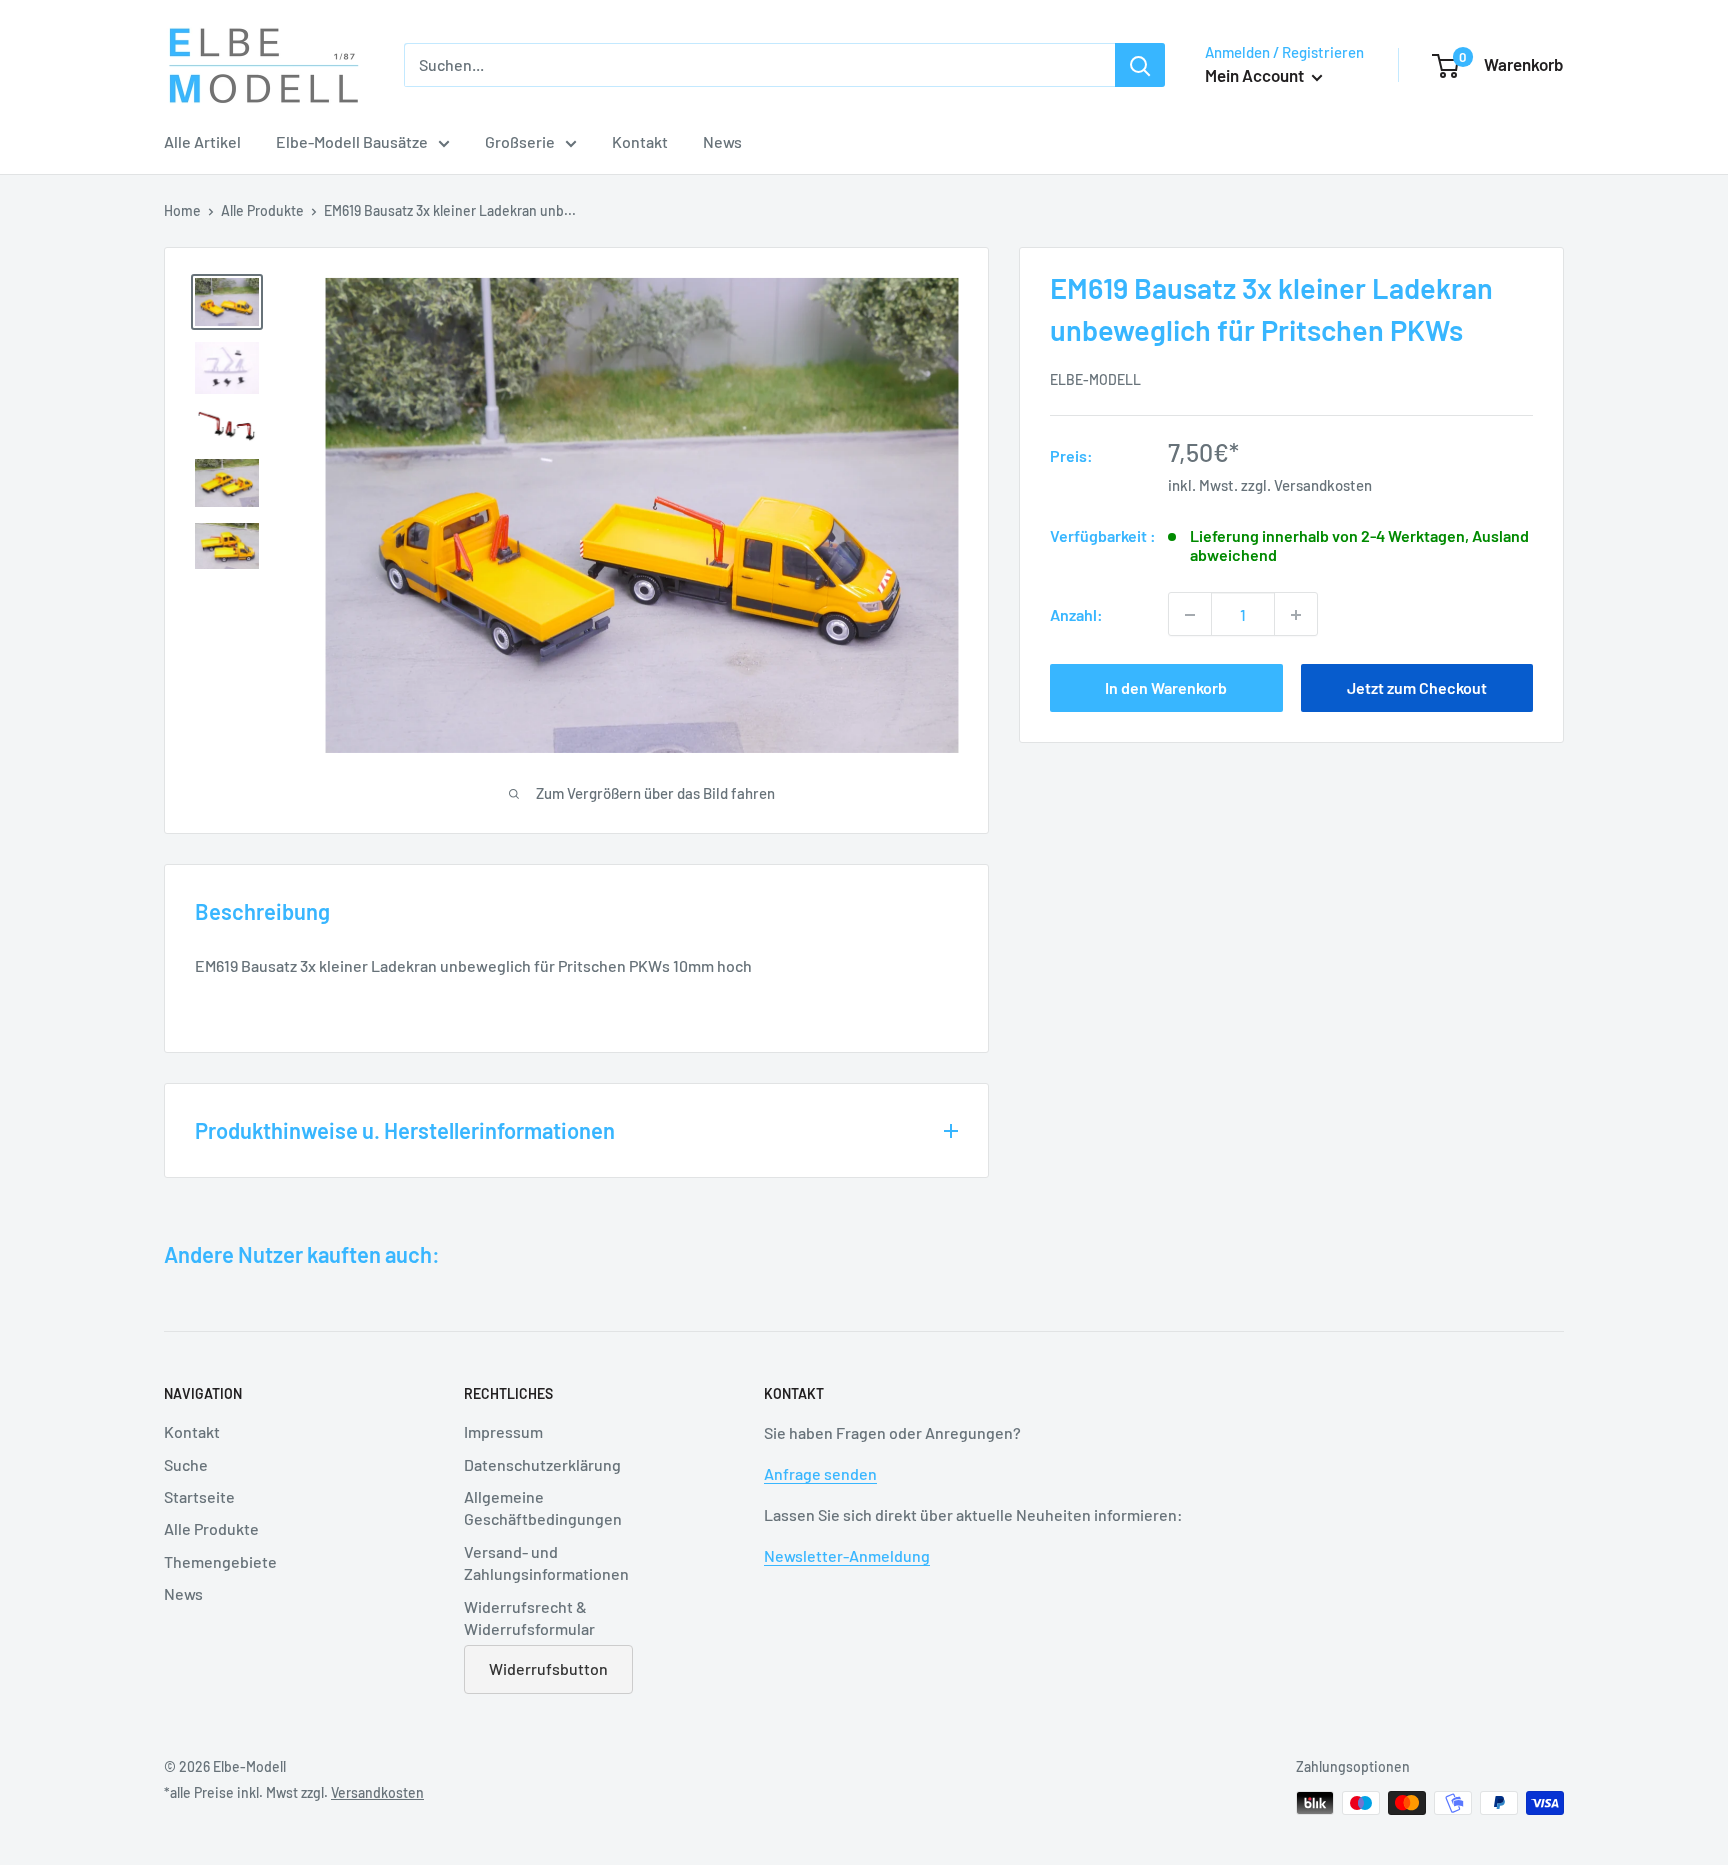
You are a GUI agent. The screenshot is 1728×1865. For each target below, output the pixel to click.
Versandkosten (1323, 485)
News (722, 141)
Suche (186, 1464)
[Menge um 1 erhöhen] (1296, 615)
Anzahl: (1076, 614)
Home (182, 210)
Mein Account (1256, 75)
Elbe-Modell (1095, 379)
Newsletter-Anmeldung (847, 1555)
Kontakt (640, 141)
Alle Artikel (202, 141)
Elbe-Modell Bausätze (352, 141)
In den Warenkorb (1166, 688)
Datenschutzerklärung (542, 1464)
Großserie (520, 141)
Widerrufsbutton (548, 1668)
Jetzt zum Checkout (1417, 688)
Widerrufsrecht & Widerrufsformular (529, 1617)
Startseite (199, 1496)
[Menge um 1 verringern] (1190, 615)
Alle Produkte (262, 210)
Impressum (503, 1431)
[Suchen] (1140, 65)
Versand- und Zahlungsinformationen (546, 1562)
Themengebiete (220, 1561)
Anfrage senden (820, 1473)
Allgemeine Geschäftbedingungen (543, 1507)
